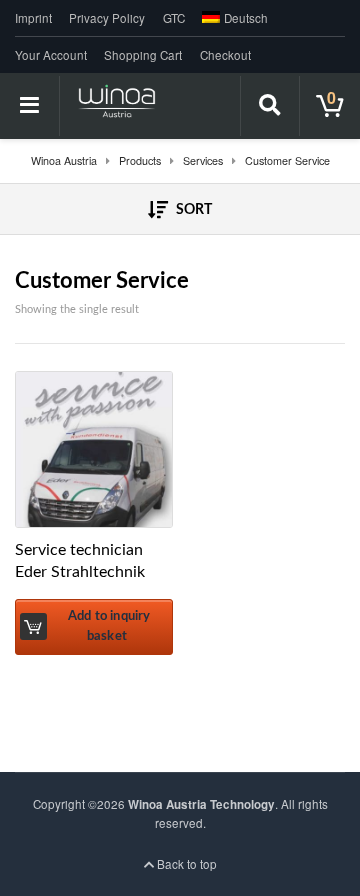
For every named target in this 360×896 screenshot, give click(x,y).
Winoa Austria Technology (201, 804)
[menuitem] (231, 18)
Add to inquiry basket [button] (109, 626)
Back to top (185, 864)
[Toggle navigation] (30, 106)
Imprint (33, 18)
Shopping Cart (143, 55)
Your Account (51, 55)
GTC (174, 18)
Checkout (225, 55)
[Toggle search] (270, 106)
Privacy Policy (107, 18)
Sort (192, 209)
